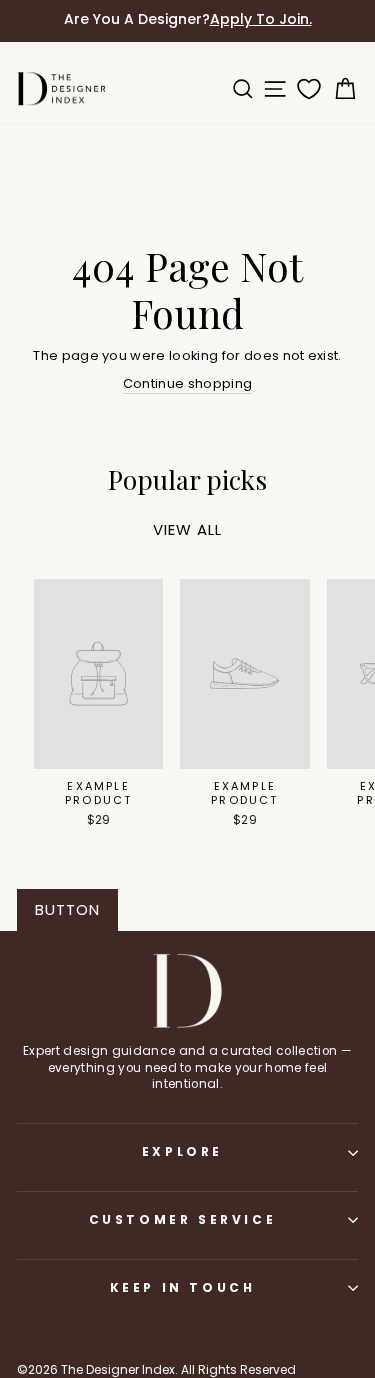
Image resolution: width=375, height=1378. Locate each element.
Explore (182, 1151)
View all (187, 529)
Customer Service (183, 1219)
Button (67, 909)
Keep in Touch (183, 1287)
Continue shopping (187, 384)
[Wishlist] (305, 89)
